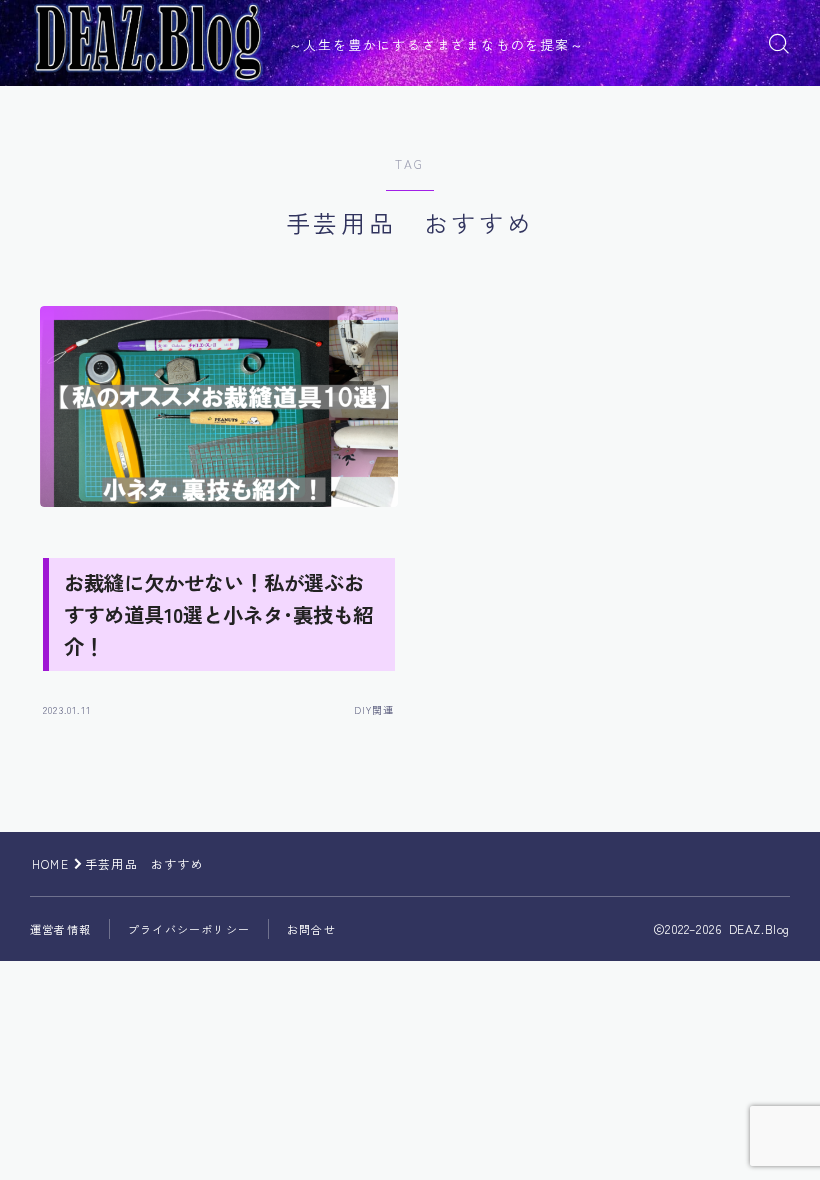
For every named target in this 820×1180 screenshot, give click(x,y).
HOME (50, 863)
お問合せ (311, 929)
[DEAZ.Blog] (148, 43)
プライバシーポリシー (189, 929)
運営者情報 (60, 929)
